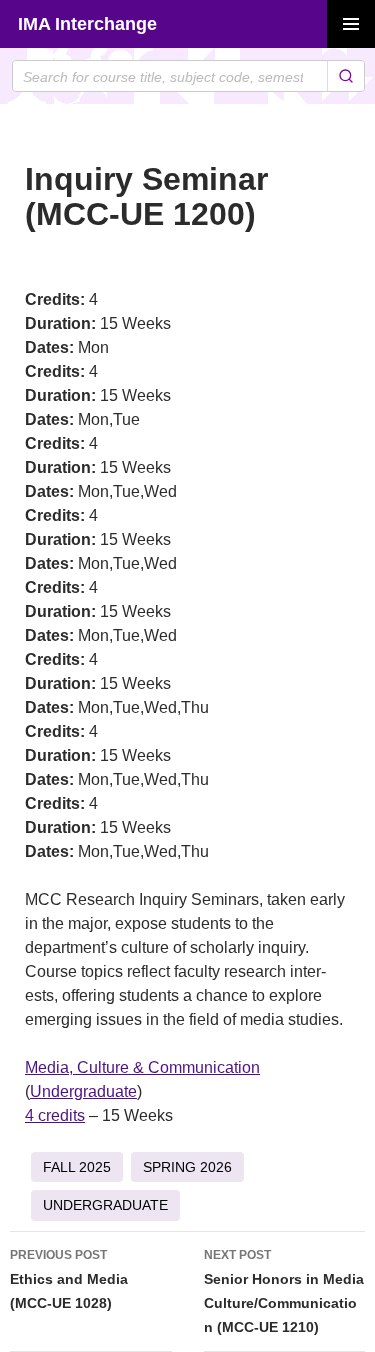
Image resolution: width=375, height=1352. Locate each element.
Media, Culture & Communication (142, 1067)
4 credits (55, 1115)
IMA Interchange (87, 24)
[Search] (345, 76)
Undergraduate (83, 1091)
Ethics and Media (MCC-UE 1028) (69, 1279)
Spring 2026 (187, 1167)
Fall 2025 (77, 1167)
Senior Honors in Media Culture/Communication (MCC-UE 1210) (284, 1291)
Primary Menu (351, 24)
